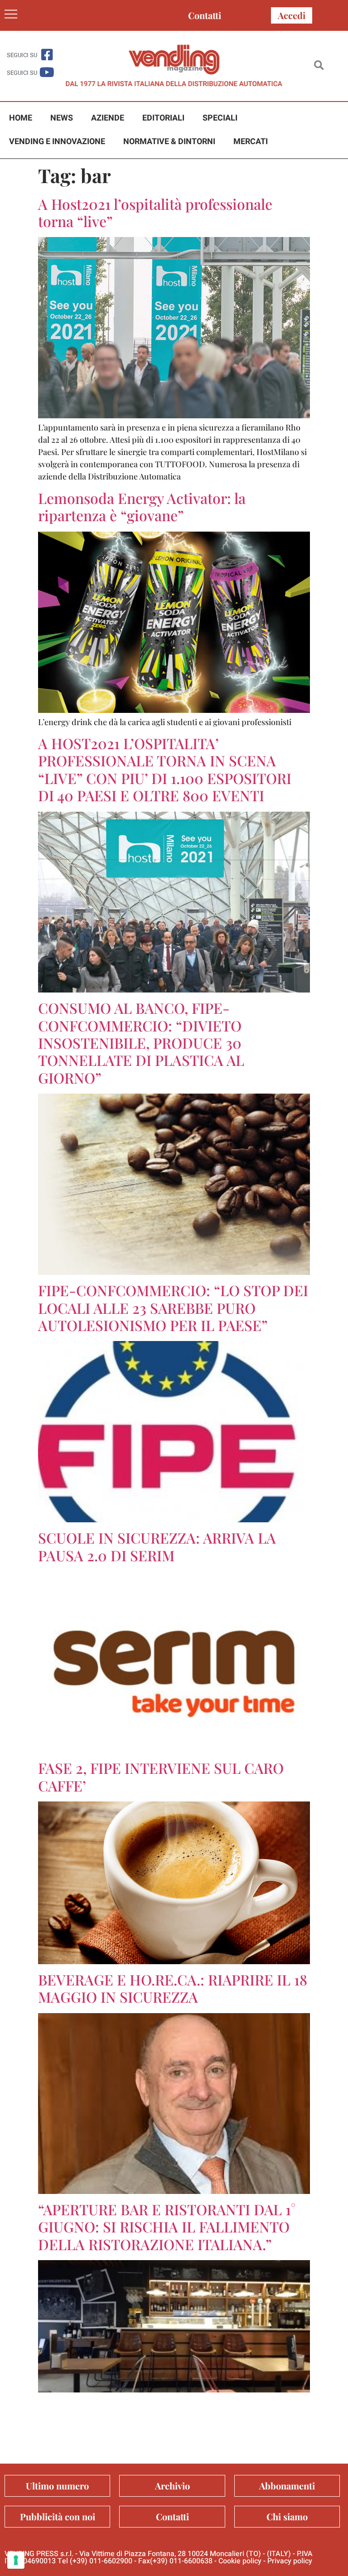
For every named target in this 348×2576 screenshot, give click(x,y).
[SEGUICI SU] (47, 55)
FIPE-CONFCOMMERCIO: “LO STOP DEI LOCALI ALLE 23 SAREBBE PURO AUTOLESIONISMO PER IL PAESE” (173, 1307)
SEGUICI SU (22, 55)
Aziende (108, 118)
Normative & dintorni (169, 142)
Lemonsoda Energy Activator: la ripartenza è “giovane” (142, 506)
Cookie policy (240, 2561)
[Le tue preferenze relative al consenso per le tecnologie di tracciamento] (16, 2560)
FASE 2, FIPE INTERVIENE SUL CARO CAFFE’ (161, 1776)
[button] (319, 66)
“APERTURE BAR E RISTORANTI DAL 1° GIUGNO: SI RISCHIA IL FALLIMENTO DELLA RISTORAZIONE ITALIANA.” (167, 2227)
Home (21, 118)
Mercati (251, 142)
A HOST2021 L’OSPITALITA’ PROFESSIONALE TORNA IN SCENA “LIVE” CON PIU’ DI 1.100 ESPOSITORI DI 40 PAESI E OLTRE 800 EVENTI (165, 769)
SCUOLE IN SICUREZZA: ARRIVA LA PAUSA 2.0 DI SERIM (157, 1546)
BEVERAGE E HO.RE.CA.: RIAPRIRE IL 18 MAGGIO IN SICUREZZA (173, 1988)
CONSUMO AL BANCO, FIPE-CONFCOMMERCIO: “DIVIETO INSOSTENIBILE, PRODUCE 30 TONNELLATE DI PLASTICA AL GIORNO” (141, 1043)
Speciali (220, 118)
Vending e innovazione (57, 142)
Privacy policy (290, 2561)
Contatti (205, 15)
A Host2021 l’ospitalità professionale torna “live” (155, 212)
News (62, 118)
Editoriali (163, 118)
